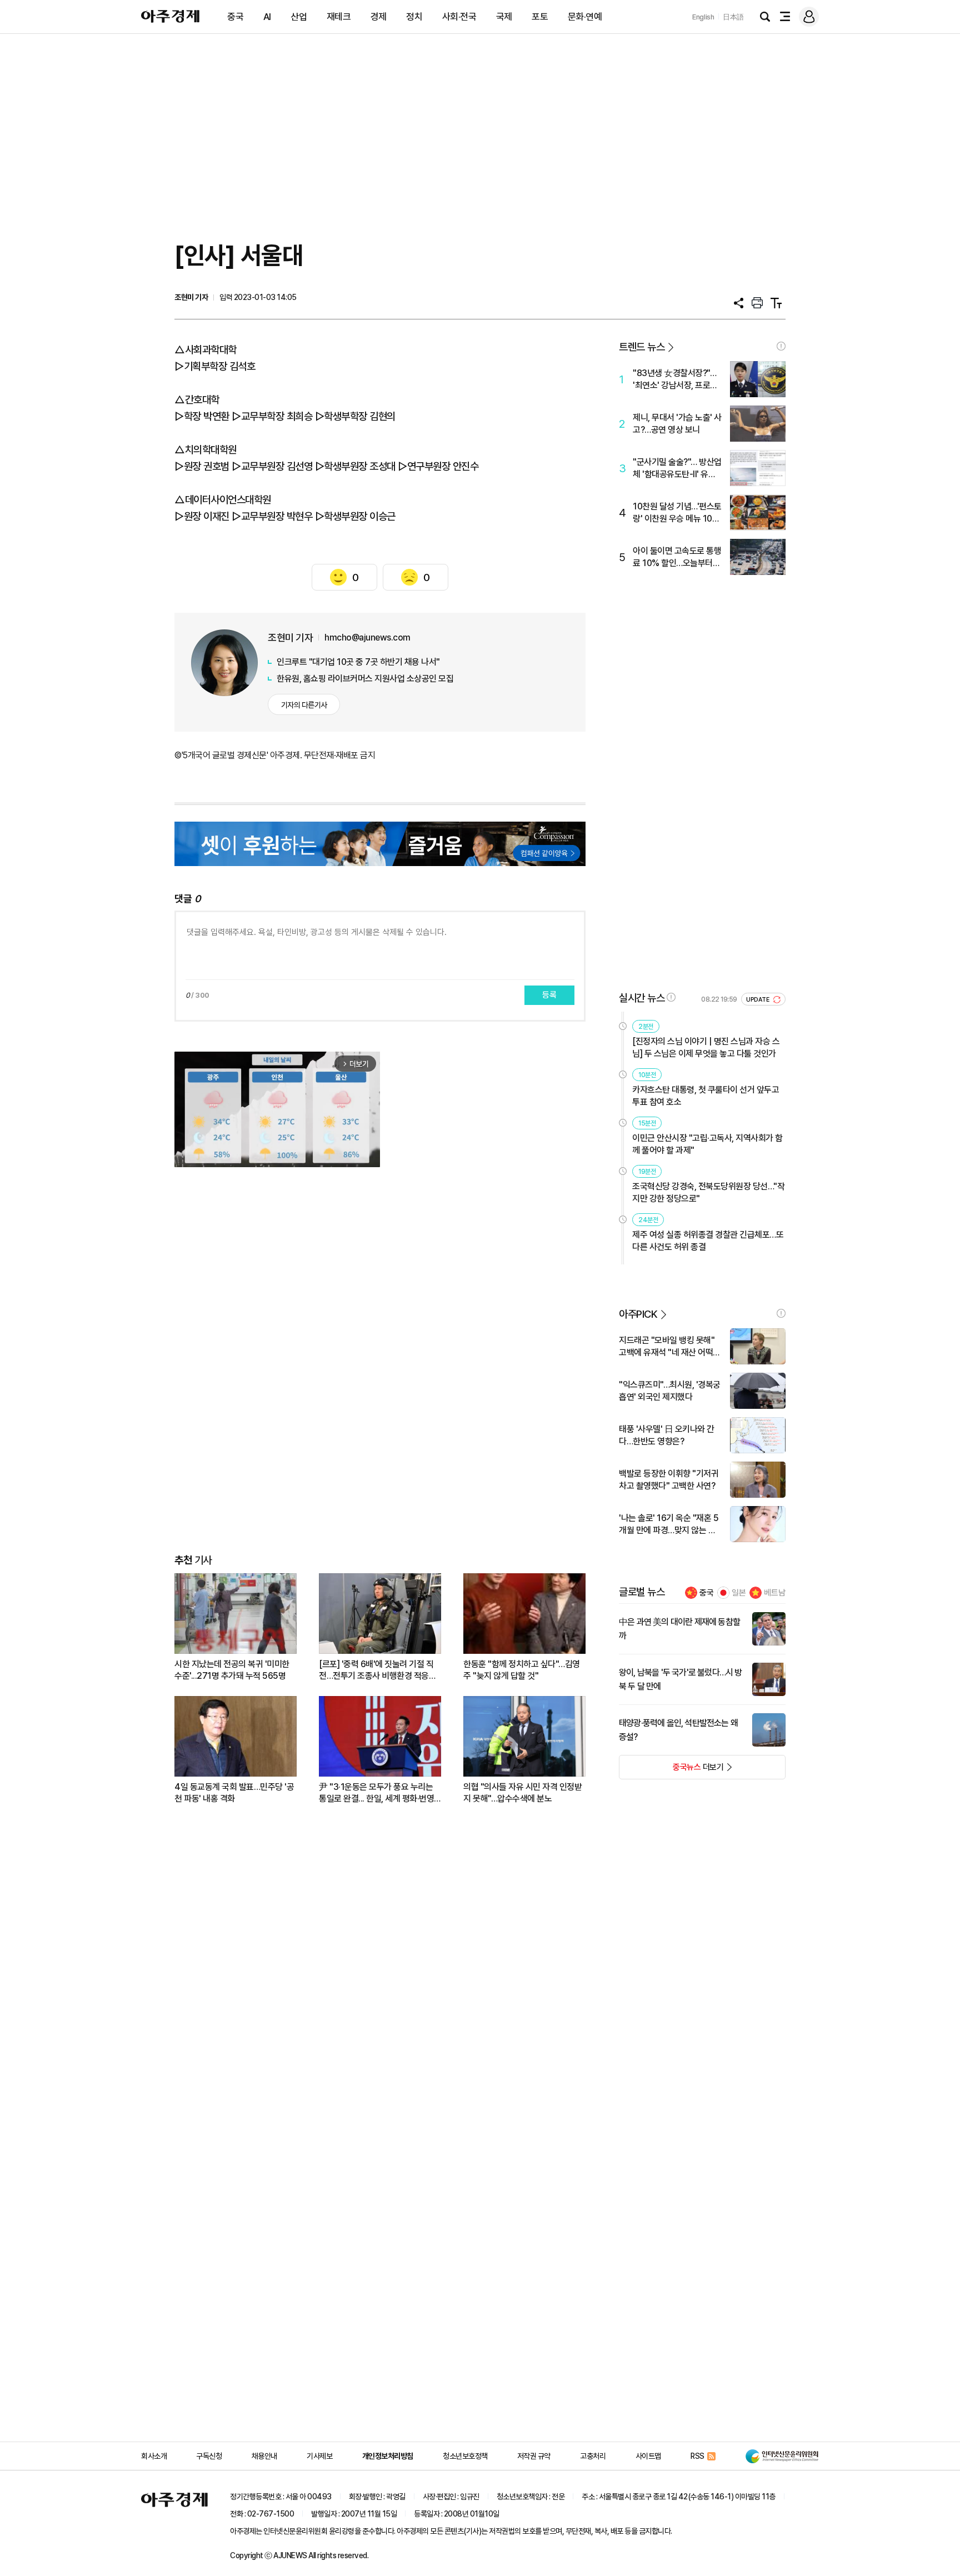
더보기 (671, 1770)
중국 (235, 17)
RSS (697, 2456)
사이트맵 (648, 2456)
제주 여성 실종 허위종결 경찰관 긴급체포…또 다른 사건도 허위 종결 (708, 1241)
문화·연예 (585, 17)
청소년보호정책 (465, 2456)
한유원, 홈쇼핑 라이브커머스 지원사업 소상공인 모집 (365, 679)
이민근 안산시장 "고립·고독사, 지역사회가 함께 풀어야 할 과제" (707, 1144)
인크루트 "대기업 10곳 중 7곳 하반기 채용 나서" (358, 662)
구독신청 (209, 2456)
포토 (540, 17)
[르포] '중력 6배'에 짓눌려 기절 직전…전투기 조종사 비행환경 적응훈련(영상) (377, 1670)
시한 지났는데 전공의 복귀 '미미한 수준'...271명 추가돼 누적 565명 (232, 1670)
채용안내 (264, 2456)
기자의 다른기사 (304, 705)
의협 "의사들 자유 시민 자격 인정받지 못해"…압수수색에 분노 (522, 1793)
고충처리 (593, 2456)
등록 (549, 995)
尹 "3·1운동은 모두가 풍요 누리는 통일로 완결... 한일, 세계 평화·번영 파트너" (376, 1793)
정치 (414, 17)
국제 (504, 17)
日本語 (733, 17)
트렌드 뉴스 (642, 347)
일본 (739, 1593)
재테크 (339, 17)
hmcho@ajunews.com (367, 637)
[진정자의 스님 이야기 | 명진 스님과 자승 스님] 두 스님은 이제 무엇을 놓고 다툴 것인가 (706, 1047)
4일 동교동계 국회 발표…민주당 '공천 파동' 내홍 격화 (234, 1793)
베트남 (775, 1593)
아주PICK (638, 1314)
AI (267, 17)
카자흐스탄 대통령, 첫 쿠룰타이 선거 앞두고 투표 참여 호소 (706, 1096)
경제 (379, 17)
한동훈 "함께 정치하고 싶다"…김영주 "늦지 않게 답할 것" (522, 1670)
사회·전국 (459, 17)
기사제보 (319, 2456)
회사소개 (154, 2456)
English (703, 17)
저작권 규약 (534, 2456)
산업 (299, 17)
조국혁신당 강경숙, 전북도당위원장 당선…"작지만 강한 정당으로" (708, 1192)
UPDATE (759, 1000)
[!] (781, 346)
